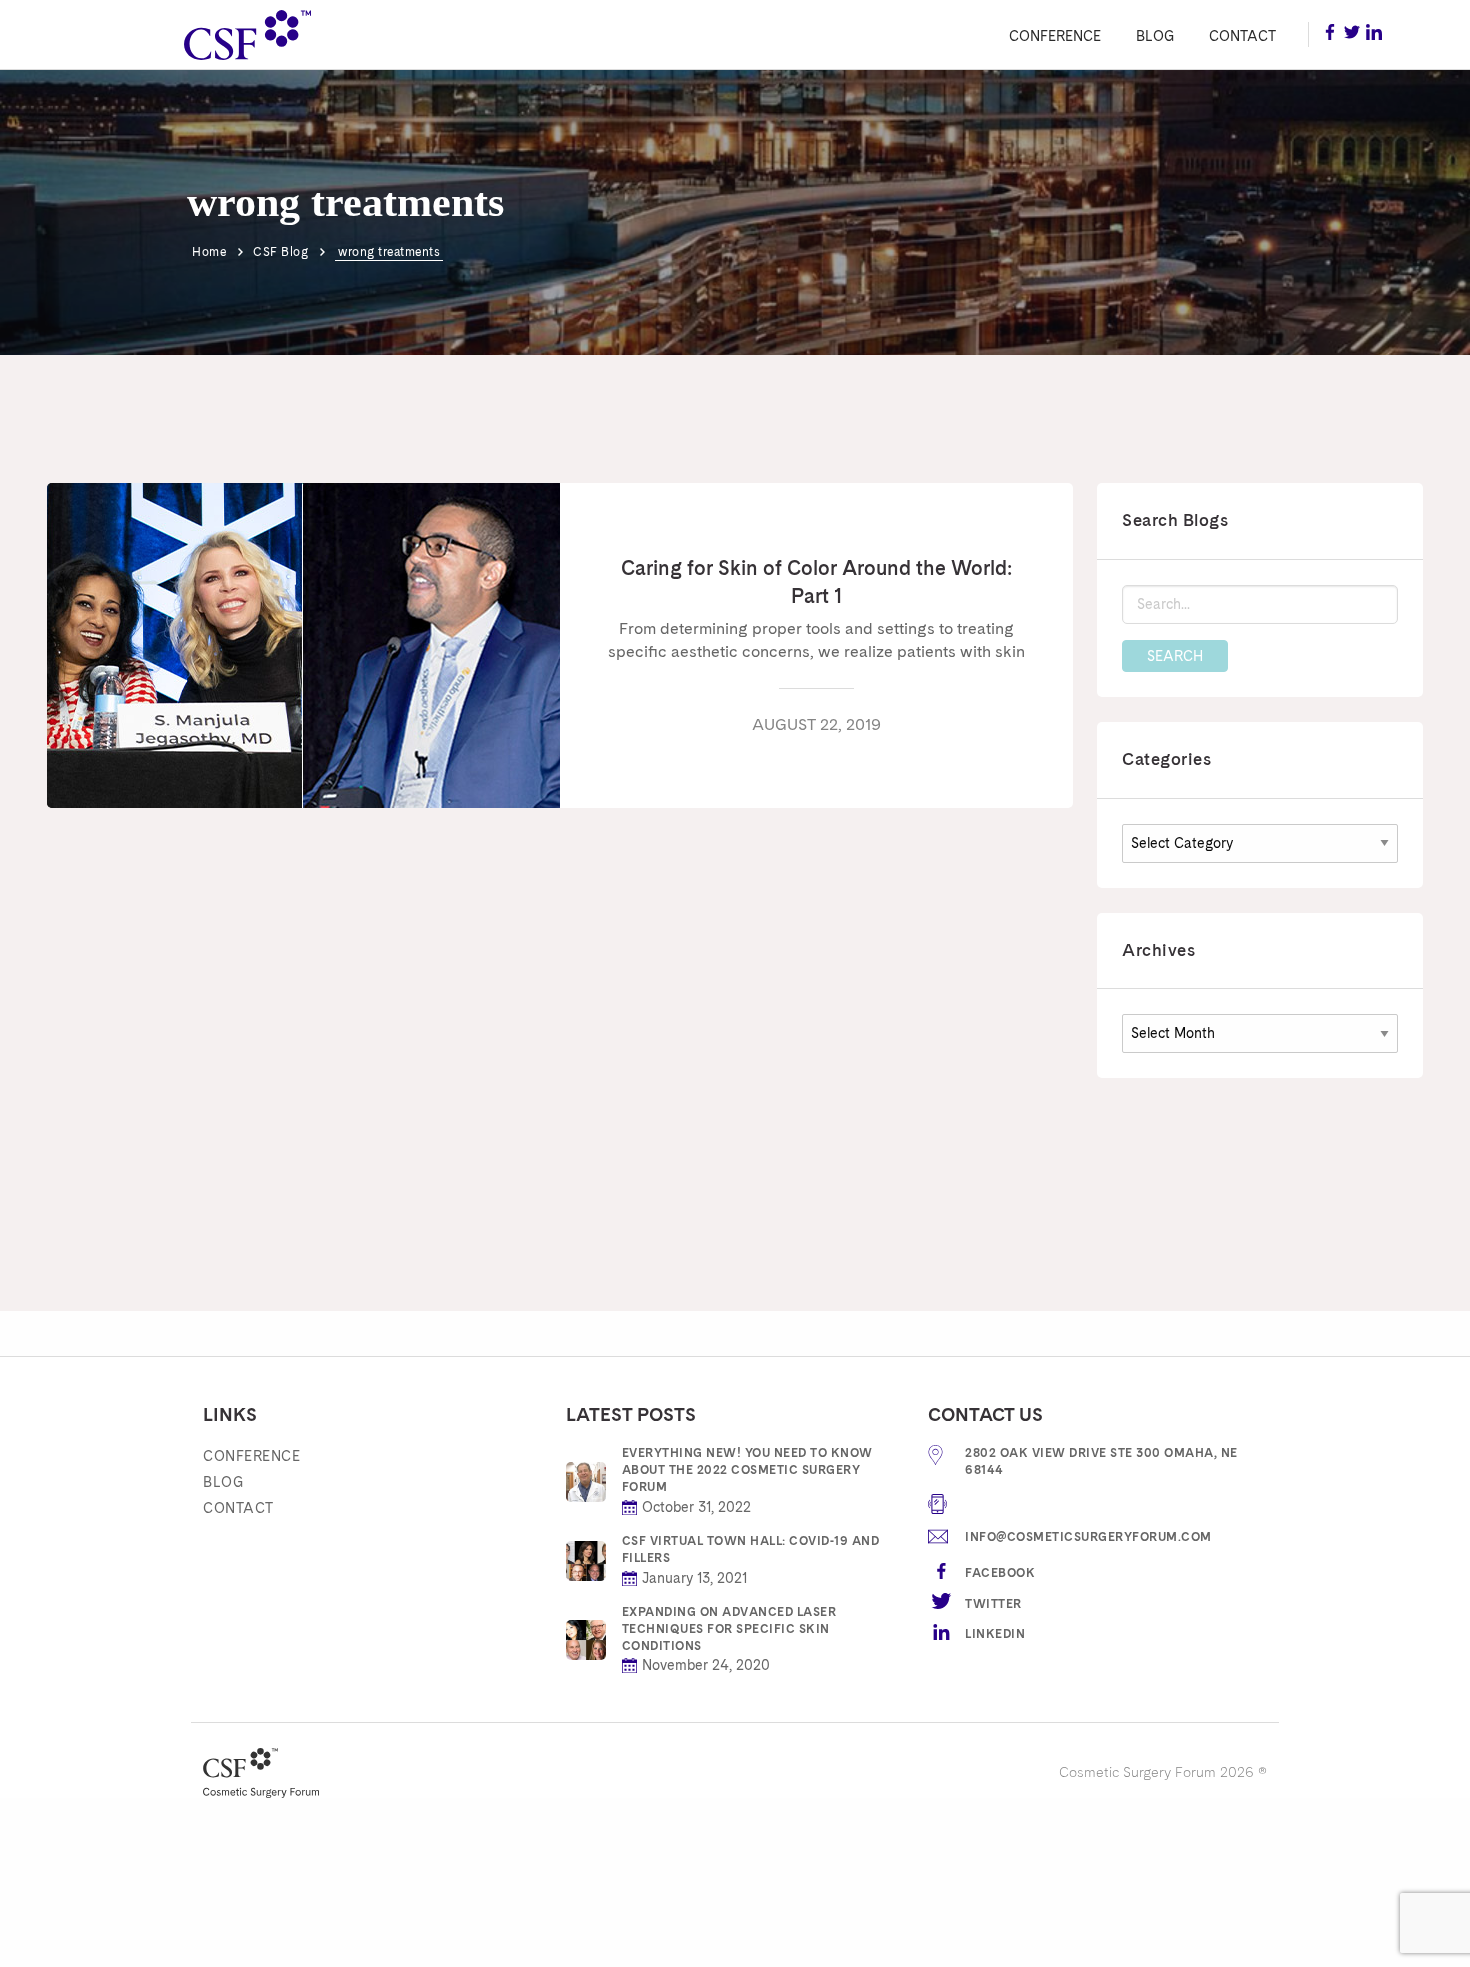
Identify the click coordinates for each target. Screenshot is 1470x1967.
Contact (1242, 36)
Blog (1155, 36)
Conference (1055, 36)
